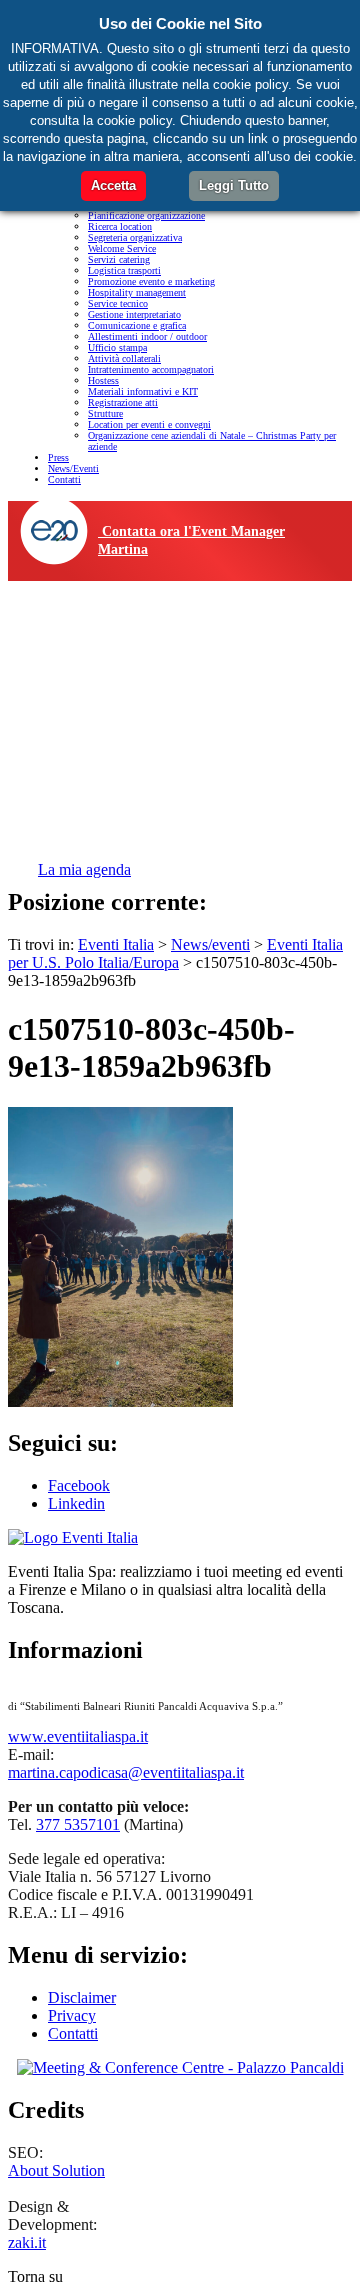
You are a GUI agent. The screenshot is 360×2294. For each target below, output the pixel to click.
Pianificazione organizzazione (146, 215)
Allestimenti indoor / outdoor (147, 336)
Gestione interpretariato (134, 314)
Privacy (72, 2015)
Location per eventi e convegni (149, 424)
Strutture (105, 413)
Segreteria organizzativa (135, 237)
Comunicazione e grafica (137, 325)
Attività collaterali (124, 358)
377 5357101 (78, 1824)
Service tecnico (118, 303)
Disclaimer (82, 1997)
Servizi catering (119, 259)
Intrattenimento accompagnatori (151, 369)
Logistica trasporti (124, 270)
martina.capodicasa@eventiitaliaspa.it (126, 1772)
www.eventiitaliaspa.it (78, 1736)
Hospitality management (137, 292)
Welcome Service (122, 248)
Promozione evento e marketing (151, 281)
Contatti (64, 479)
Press (58, 457)
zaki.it (27, 2242)
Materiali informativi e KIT (143, 391)
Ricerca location (120, 226)
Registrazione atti (123, 402)
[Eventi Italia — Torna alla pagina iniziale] (73, 1537)
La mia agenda (84, 869)
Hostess (103, 380)
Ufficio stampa (117, 347)
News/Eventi (73, 468)
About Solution (56, 2170)
